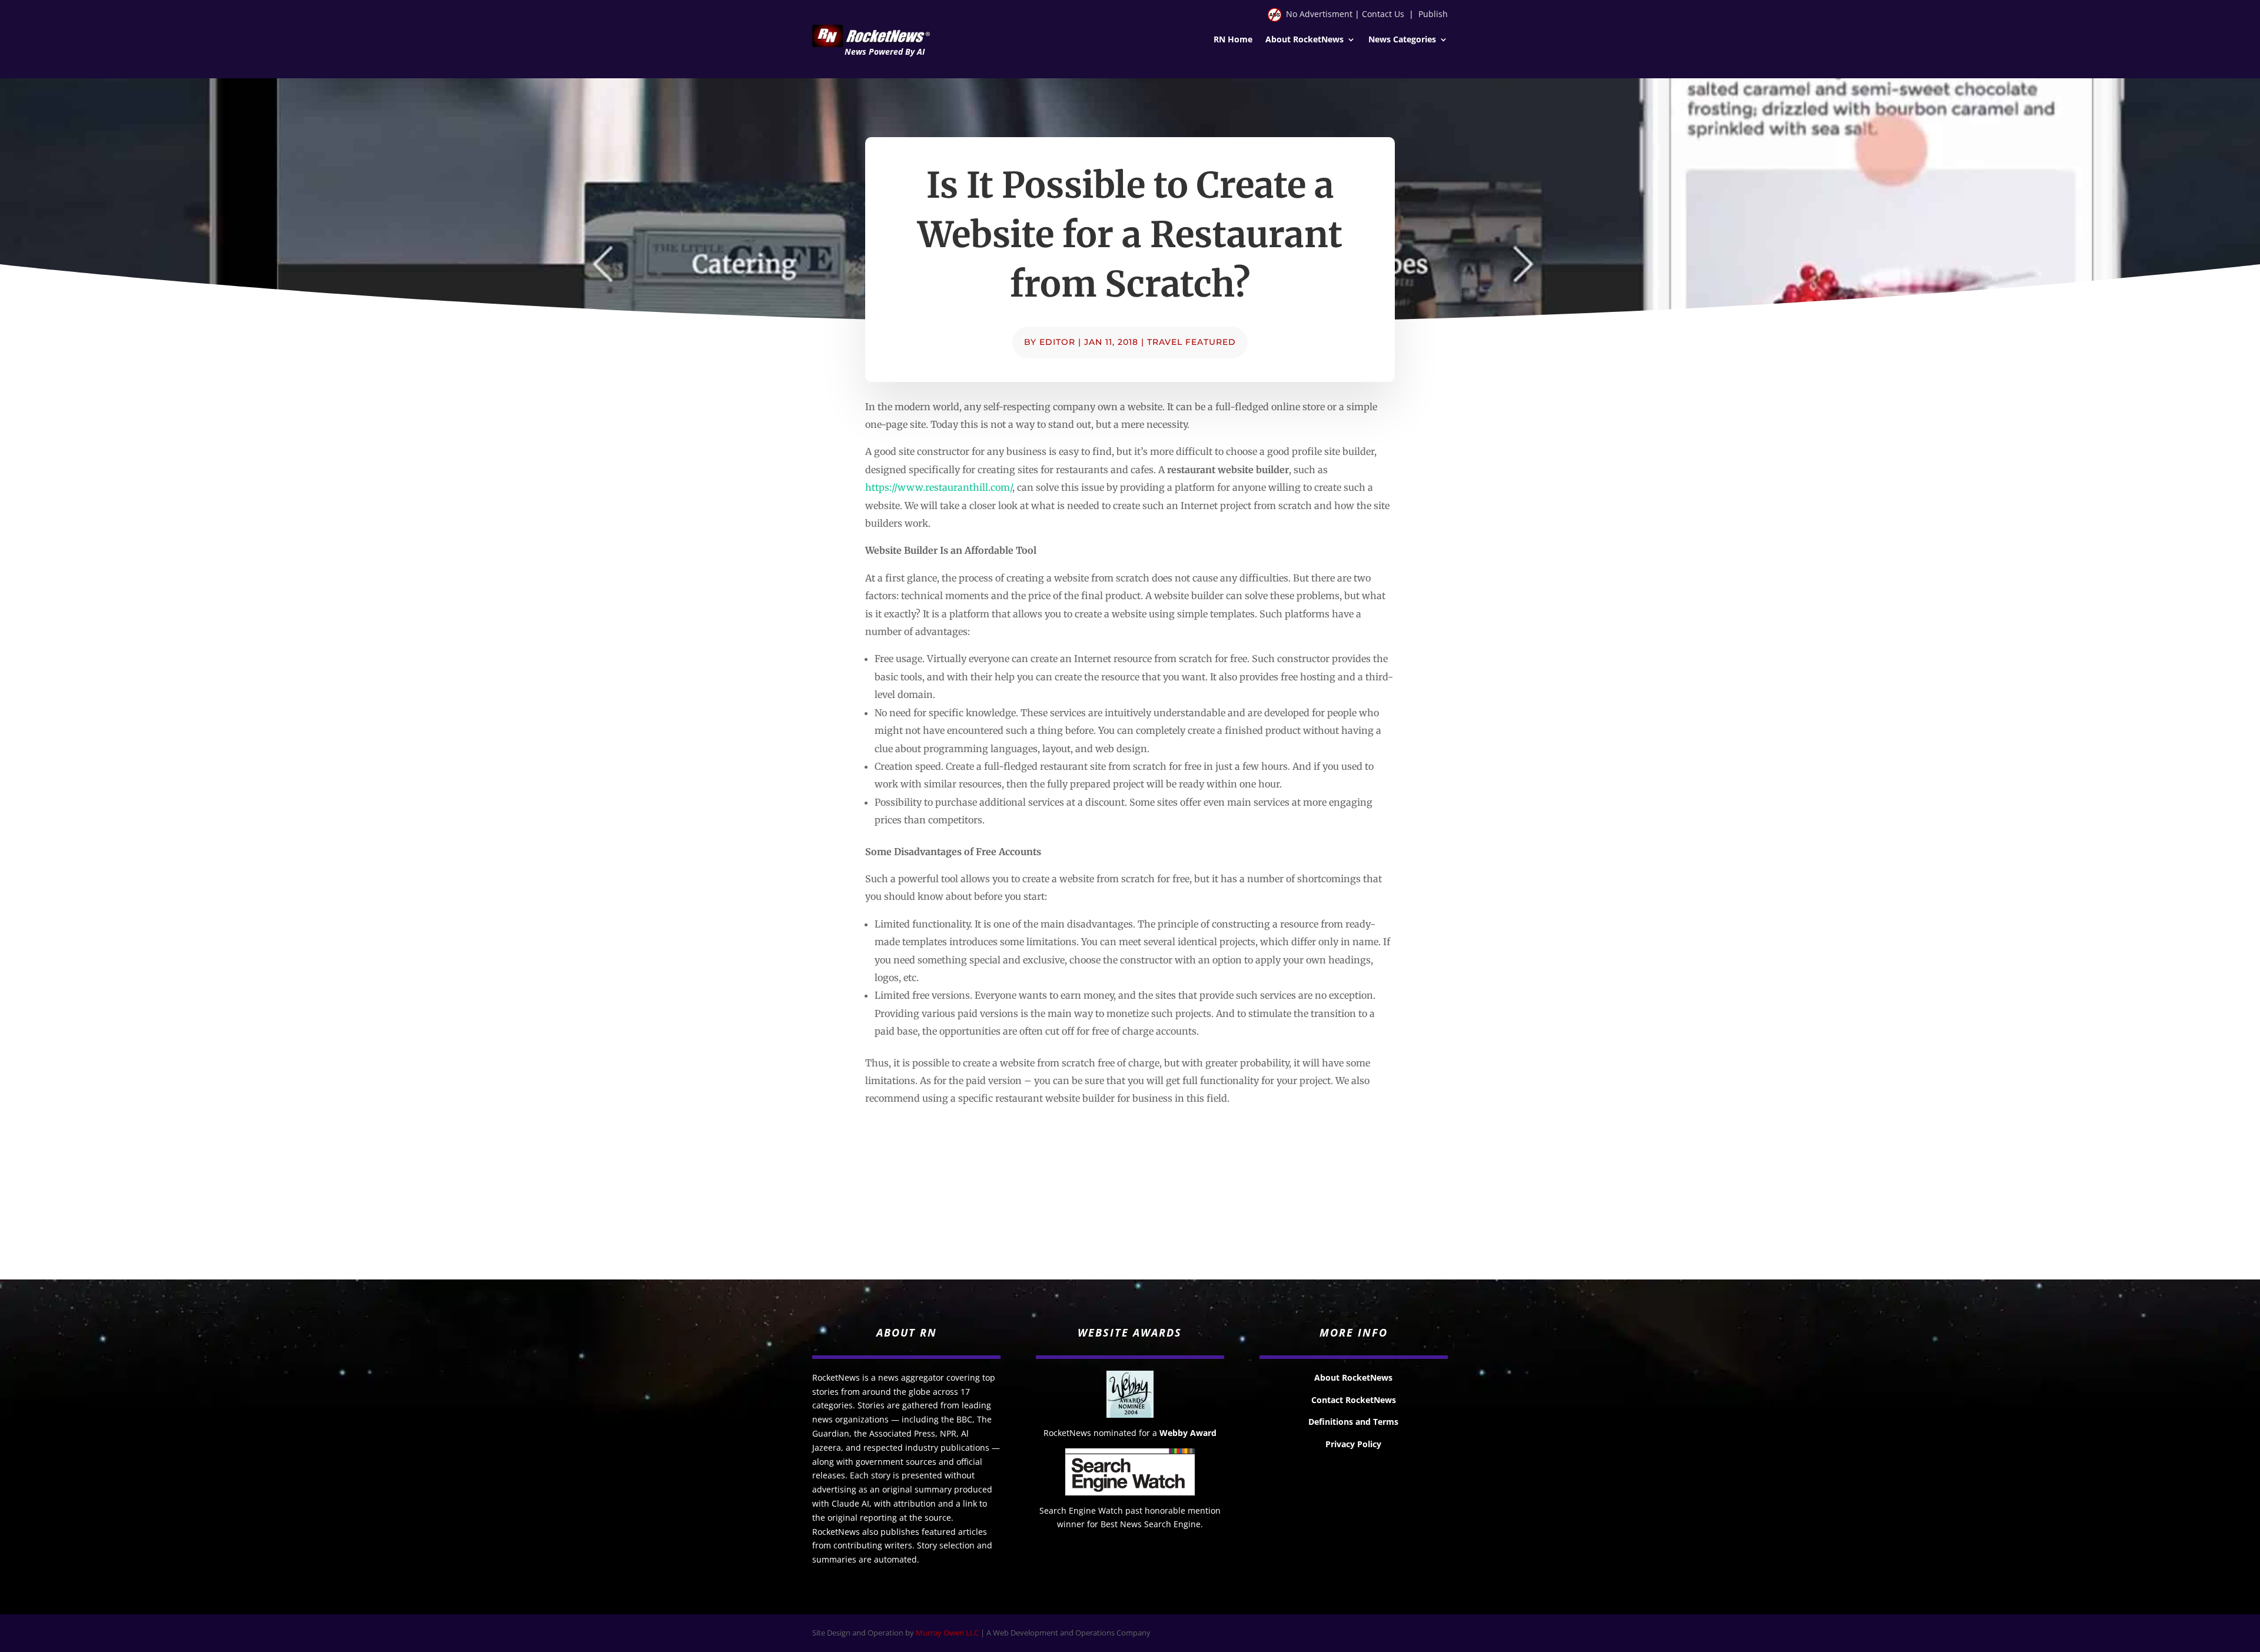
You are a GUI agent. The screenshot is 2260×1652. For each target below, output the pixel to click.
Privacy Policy (1353, 1444)
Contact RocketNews (1354, 1400)
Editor (1057, 342)
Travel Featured (1192, 342)
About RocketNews (1305, 40)
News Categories (1402, 40)
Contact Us (1383, 14)
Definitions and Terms (1353, 1422)
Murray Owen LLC (947, 1633)
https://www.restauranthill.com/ (939, 487)
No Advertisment (1319, 14)
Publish (1433, 14)
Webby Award (1188, 1433)
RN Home (1233, 40)
